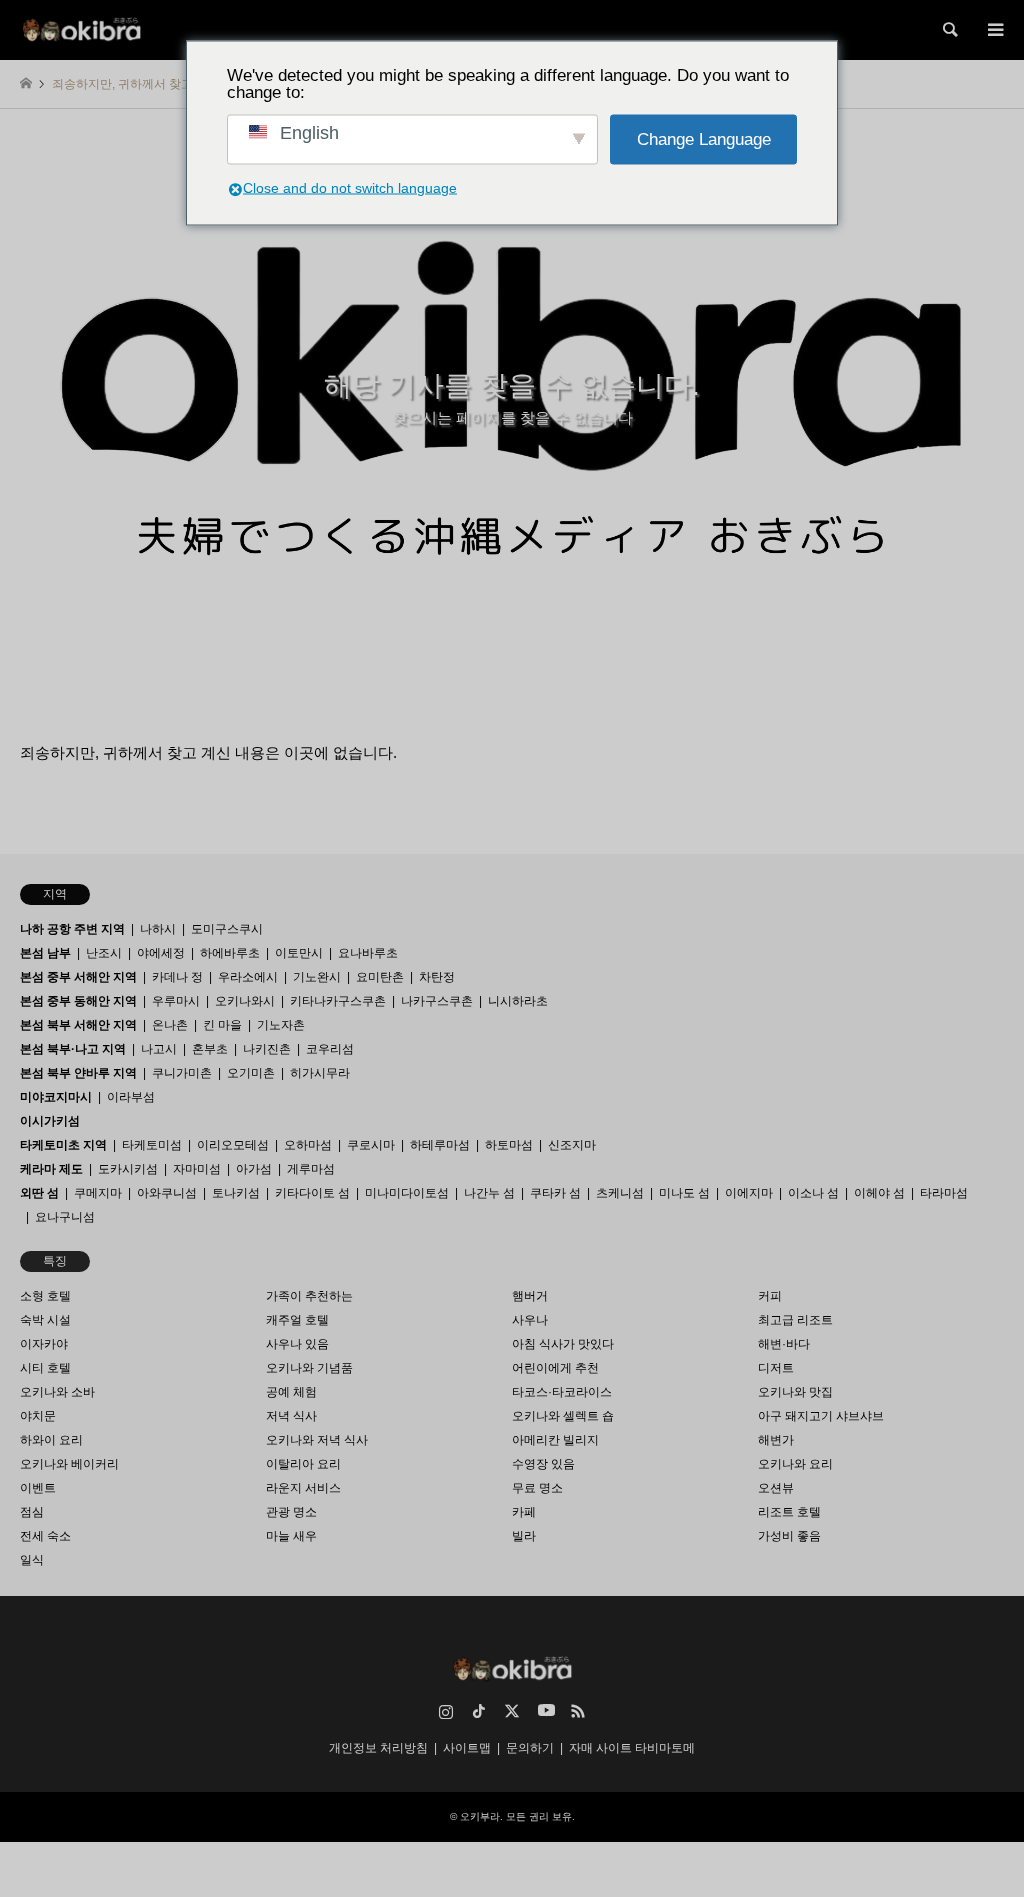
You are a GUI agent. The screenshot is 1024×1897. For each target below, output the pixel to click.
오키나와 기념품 (309, 1368)
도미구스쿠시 (227, 929)
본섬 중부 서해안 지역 (78, 977)
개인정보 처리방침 (378, 1748)
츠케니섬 (620, 1193)
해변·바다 (784, 1344)
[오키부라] (81, 30)
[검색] (949, 30)
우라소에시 (248, 977)
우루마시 (176, 1001)
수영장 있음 (543, 1464)
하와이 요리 (51, 1440)
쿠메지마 (98, 1193)
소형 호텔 (45, 1296)
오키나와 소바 (57, 1392)
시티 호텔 (45, 1368)
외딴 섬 (39, 1193)
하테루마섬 (440, 1145)
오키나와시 (245, 1001)
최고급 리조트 (795, 1320)
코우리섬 (330, 1049)
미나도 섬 (684, 1193)
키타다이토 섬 (312, 1193)
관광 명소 (291, 1512)
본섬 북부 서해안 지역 (78, 1025)
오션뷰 (776, 1488)
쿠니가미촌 (182, 1073)
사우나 (530, 1320)
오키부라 (480, 1816)
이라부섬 (131, 1097)
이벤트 (38, 1488)
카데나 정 (177, 977)
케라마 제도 (51, 1169)
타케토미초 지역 (63, 1145)
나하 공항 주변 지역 (72, 929)
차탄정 (437, 977)
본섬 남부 (45, 953)
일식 (32, 1560)
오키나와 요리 (795, 1464)
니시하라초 (518, 1001)
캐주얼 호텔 (297, 1320)
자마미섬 (197, 1169)
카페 (524, 1512)
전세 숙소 (45, 1536)
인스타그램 (446, 1711)
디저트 (776, 1368)
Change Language (704, 139)
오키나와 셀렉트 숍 (563, 1416)
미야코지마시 (56, 1097)
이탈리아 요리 (303, 1464)
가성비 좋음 (789, 1536)
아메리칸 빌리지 (555, 1440)
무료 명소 (537, 1488)
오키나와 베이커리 (69, 1464)
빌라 (524, 1536)
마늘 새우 (291, 1536)
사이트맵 (467, 1748)
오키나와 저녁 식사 (317, 1440)
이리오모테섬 (233, 1145)
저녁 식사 (291, 1416)
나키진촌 (267, 1049)
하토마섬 (509, 1145)
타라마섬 (944, 1193)
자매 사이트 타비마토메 (632, 1748)
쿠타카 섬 (555, 1193)
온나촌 (170, 1025)
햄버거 (530, 1296)
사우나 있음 (297, 1344)
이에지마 (749, 1193)
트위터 (512, 1711)
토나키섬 (236, 1193)
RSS (578, 1711)
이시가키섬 (50, 1121)
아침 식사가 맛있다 (563, 1344)
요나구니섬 (65, 1217)
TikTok (479, 1711)
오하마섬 (308, 1145)
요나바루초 (368, 953)
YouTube (545, 1711)
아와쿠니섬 (167, 1193)
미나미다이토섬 (407, 1193)
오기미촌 (251, 1073)
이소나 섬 (813, 1193)
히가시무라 (320, 1073)
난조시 (104, 953)
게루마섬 (311, 1169)
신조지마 (572, 1145)
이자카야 (44, 1344)
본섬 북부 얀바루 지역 (78, 1073)
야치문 (38, 1416)
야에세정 (161, 953)
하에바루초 (230, 953)
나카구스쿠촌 (437, 1001)
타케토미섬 (152, 1145)
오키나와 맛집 (795, 1392)
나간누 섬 (489, 1193)
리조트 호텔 (789, 1512)
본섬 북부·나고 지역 (73, 1049)
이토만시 (299, 953)
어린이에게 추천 (555, 1368)
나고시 (159, 1049)
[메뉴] (994, 30)
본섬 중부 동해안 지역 (78, 1001)
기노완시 (317, 977)
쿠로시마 (371, 1145)
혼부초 (210, 1049)
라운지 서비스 (303, 1488)
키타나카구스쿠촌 (338, 1001)
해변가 (776, 1440)
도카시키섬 (128, 1169)
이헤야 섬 (879, 1193)
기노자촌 (281, 1025)
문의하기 (530, 1748)
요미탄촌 (380, 977)
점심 (32, 1512)
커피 (770, 1296)
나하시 (158, 929)
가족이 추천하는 (309, 1296)
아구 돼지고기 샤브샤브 (821, 1416)
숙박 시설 (45, 1320)
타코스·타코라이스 (562, 1392)
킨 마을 (222, 1025)
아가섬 (254, 1169)
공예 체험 (291, 1392)
